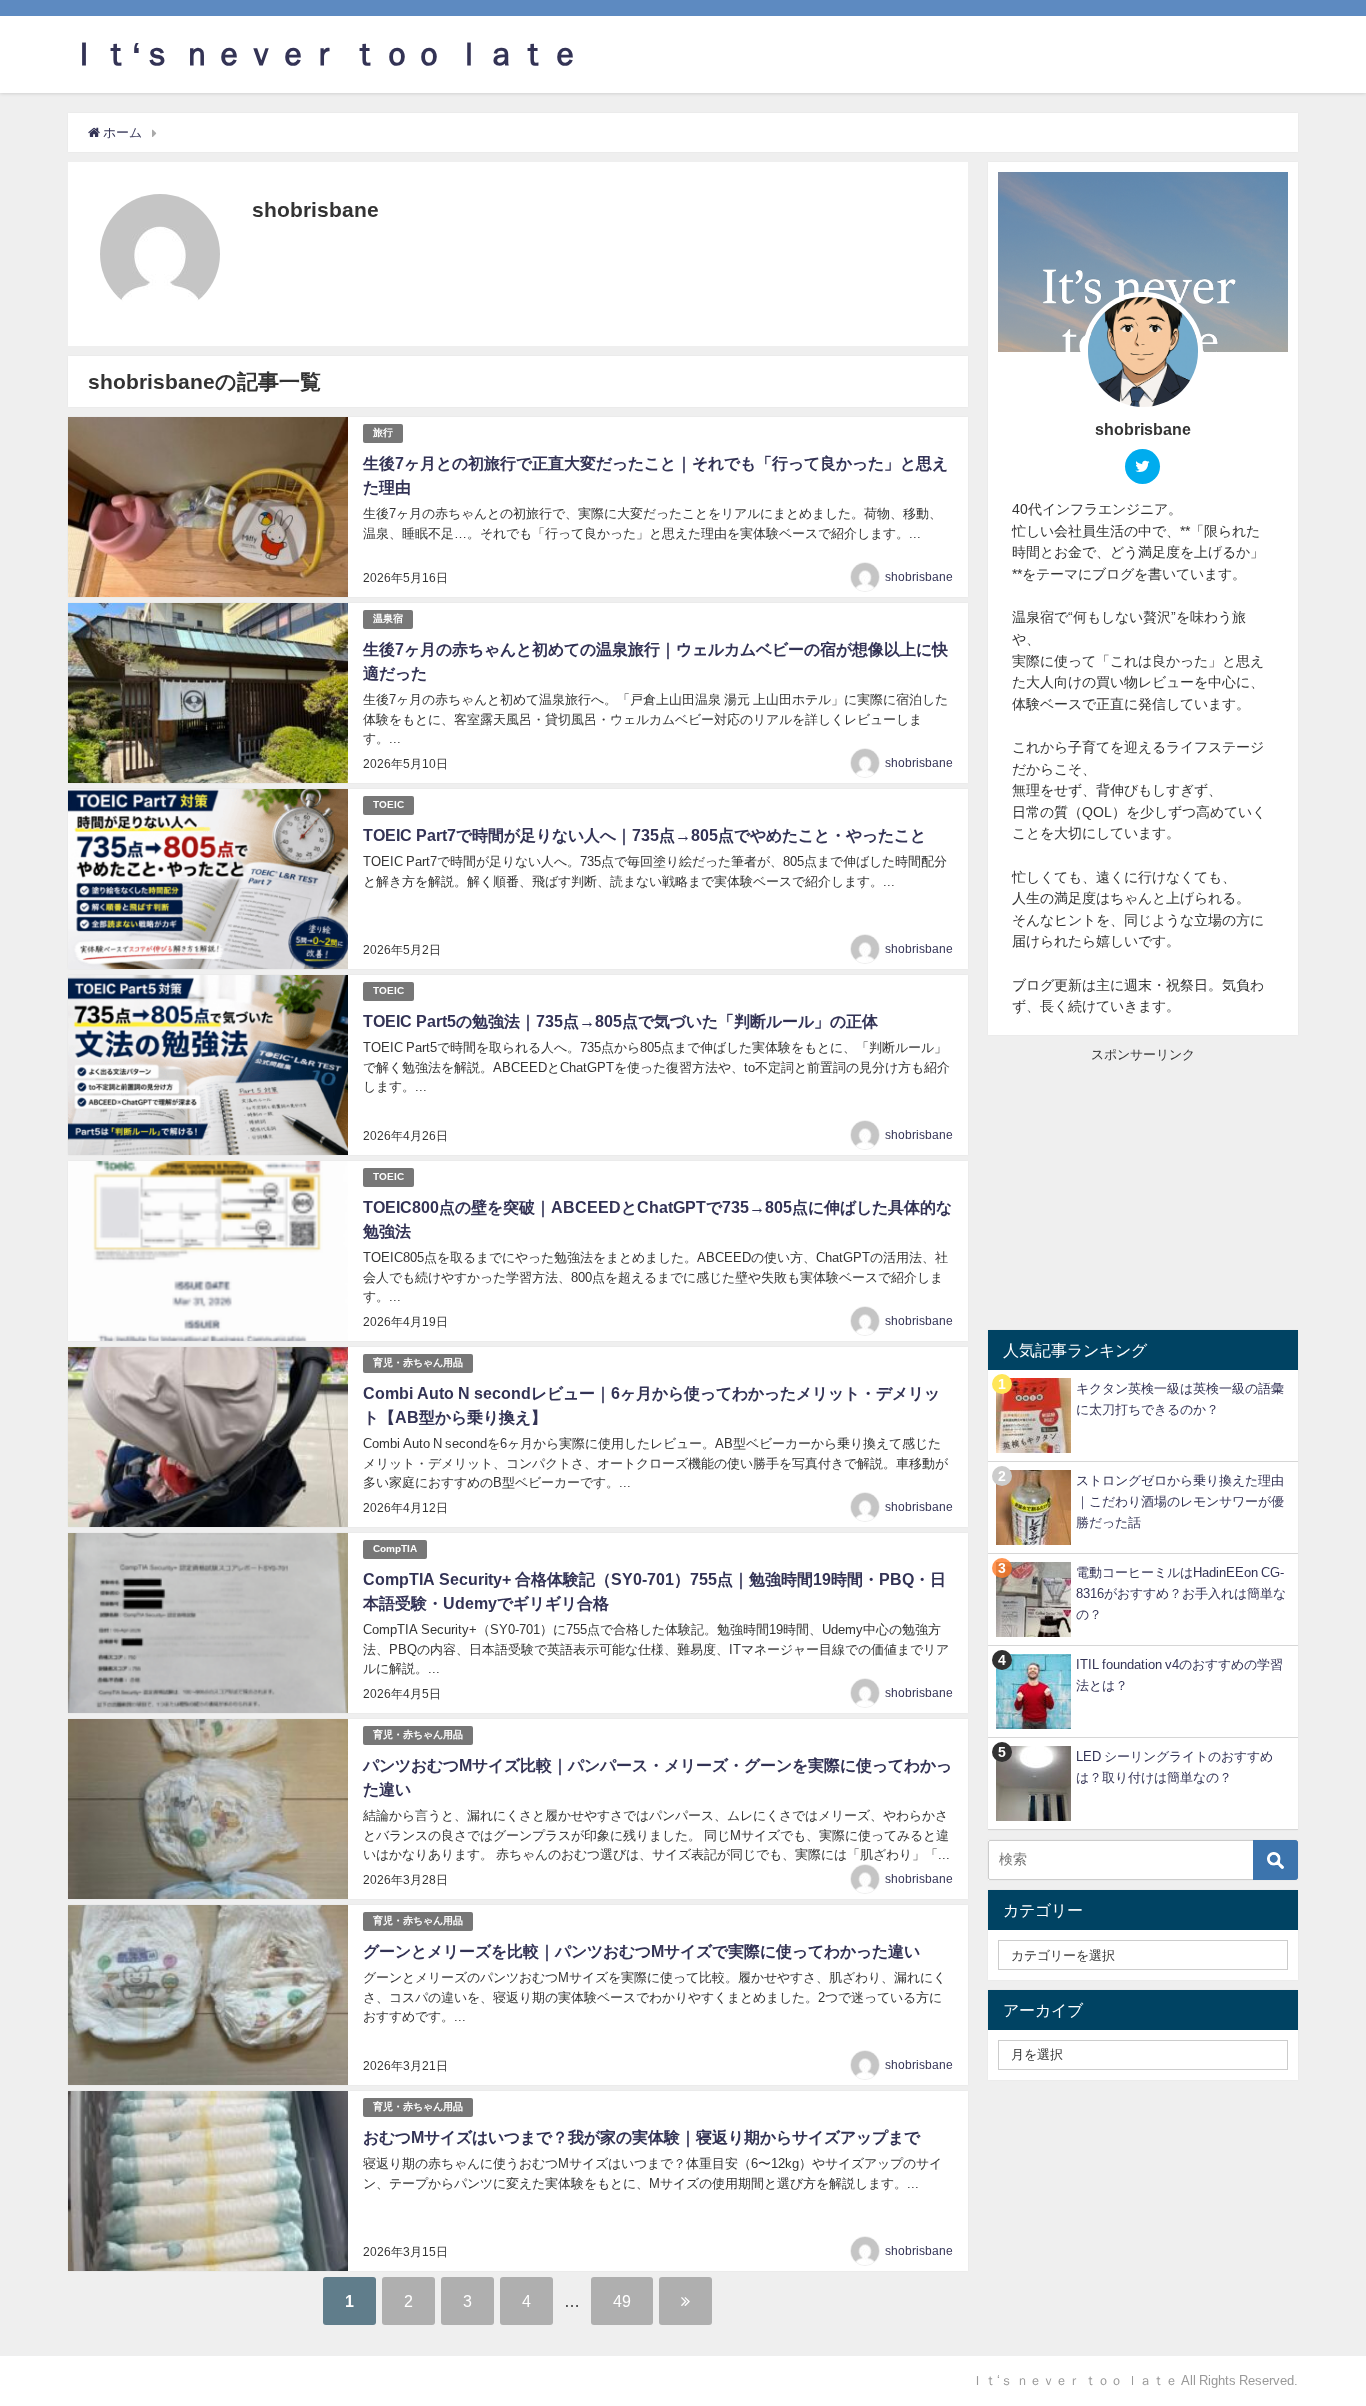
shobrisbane (919, 577)
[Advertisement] (1143, 1189)
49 (622, 2301)
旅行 (383, 432)
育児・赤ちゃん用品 (418, 1362)
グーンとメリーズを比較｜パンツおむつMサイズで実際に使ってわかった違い (641, 1951)
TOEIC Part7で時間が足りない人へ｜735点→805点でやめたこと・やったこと (644, 835)
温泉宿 (388, 618)
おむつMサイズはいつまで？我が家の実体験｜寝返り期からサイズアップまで (641, 2137)
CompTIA (395, 1548)
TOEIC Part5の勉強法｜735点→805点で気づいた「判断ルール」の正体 (620, 1021)
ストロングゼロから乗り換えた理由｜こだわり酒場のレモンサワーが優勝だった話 (1180, 1501)
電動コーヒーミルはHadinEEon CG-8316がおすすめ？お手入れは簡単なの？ (1181, 1593)
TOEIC (388, 804)
